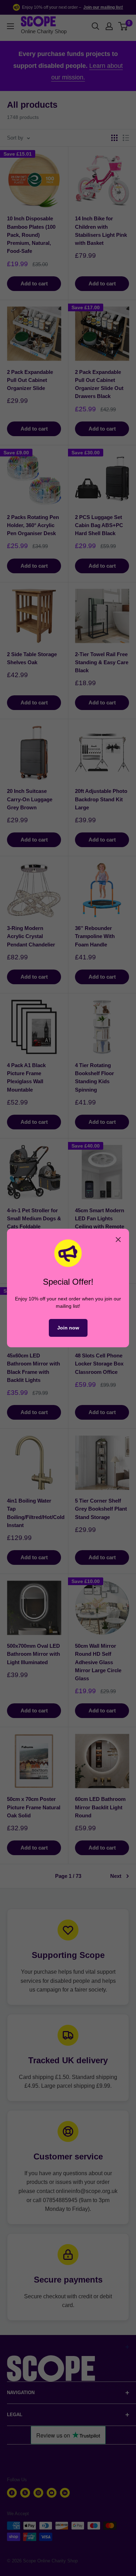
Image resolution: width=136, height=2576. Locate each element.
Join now (68, 1328)
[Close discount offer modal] (118, 1240)
